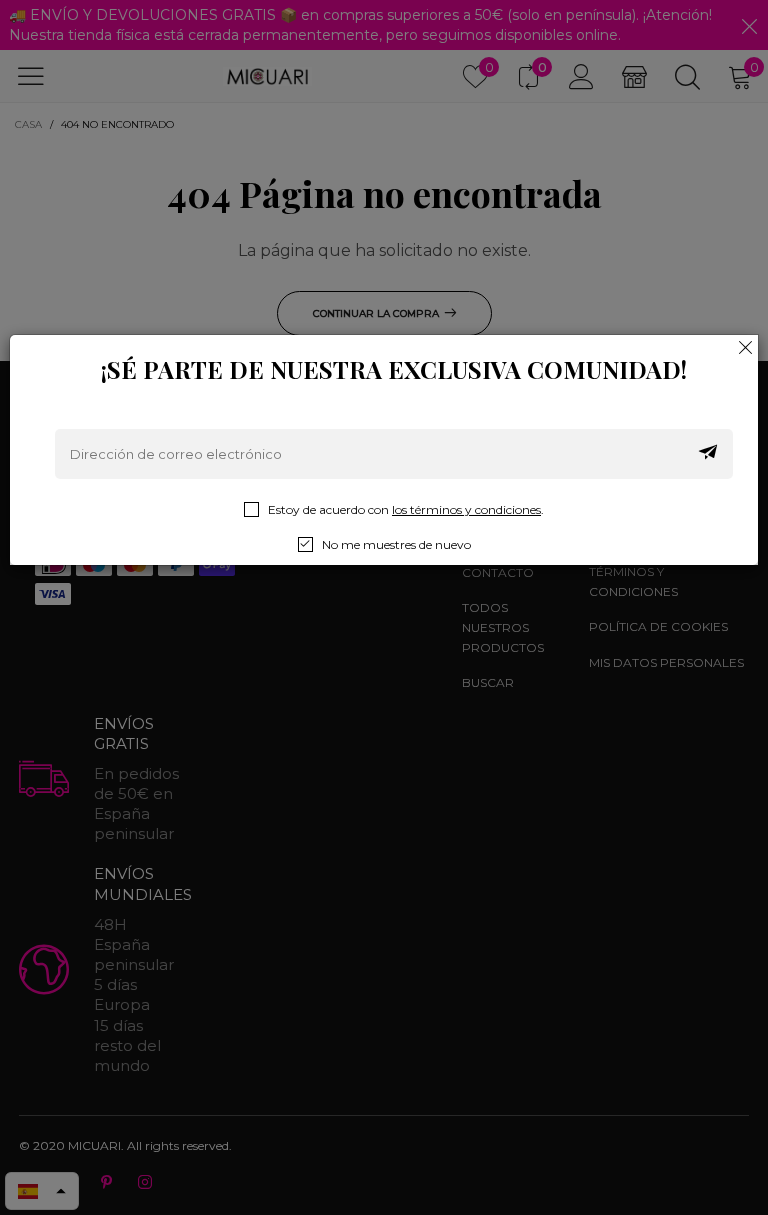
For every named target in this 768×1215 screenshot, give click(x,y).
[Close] (746, 347)
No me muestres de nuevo (396, 544)
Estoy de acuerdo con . (406, 509)
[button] (708, 454)
